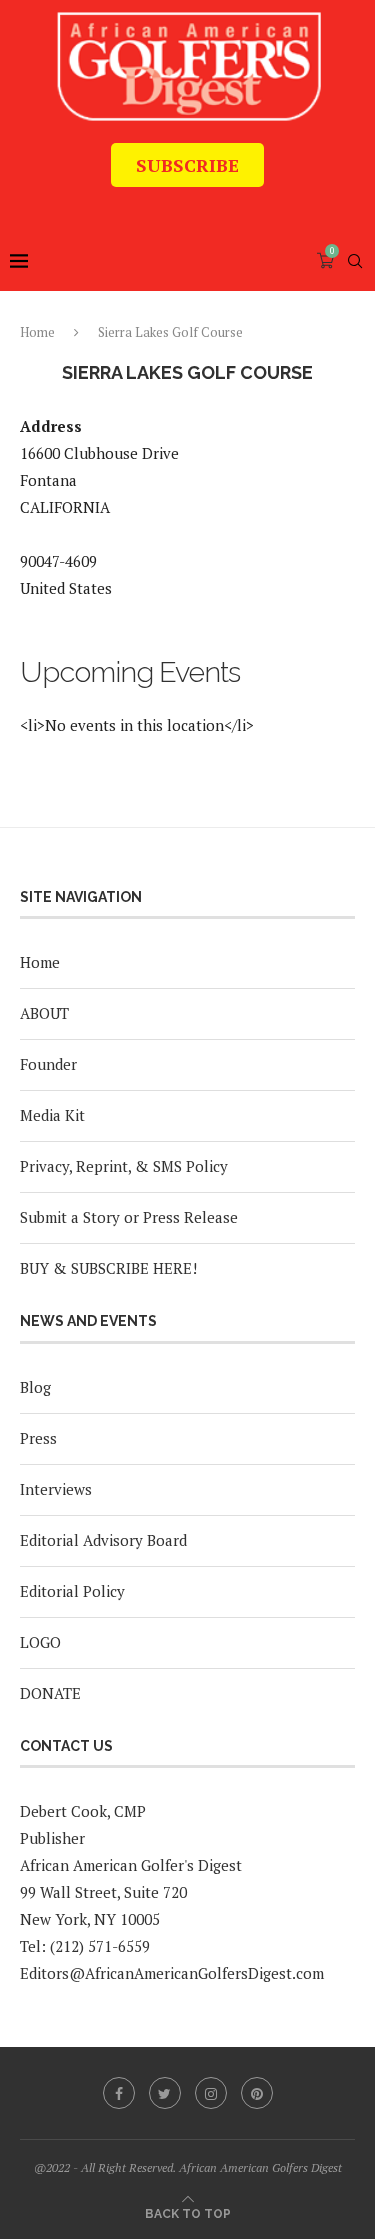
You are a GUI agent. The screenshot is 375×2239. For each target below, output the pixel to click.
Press (38, 1438)
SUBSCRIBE (187, 165)
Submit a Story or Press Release (129, 1217)
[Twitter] (165, 2093)
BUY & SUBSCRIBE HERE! (108, 1268)
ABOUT (44, 1013)
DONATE (50, 1693)
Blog (35, 1387)
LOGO (40, 1642)
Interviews (56, 1489)
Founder (48, 1064)
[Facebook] (119, 2093)
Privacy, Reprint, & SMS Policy (124, 1166)
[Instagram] (211, 2093)
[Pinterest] (257, 2093)
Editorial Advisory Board (103, 1540)
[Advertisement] (197, 202)
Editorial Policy (72, 1591)
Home (37, 332)
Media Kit (52, 1115)
